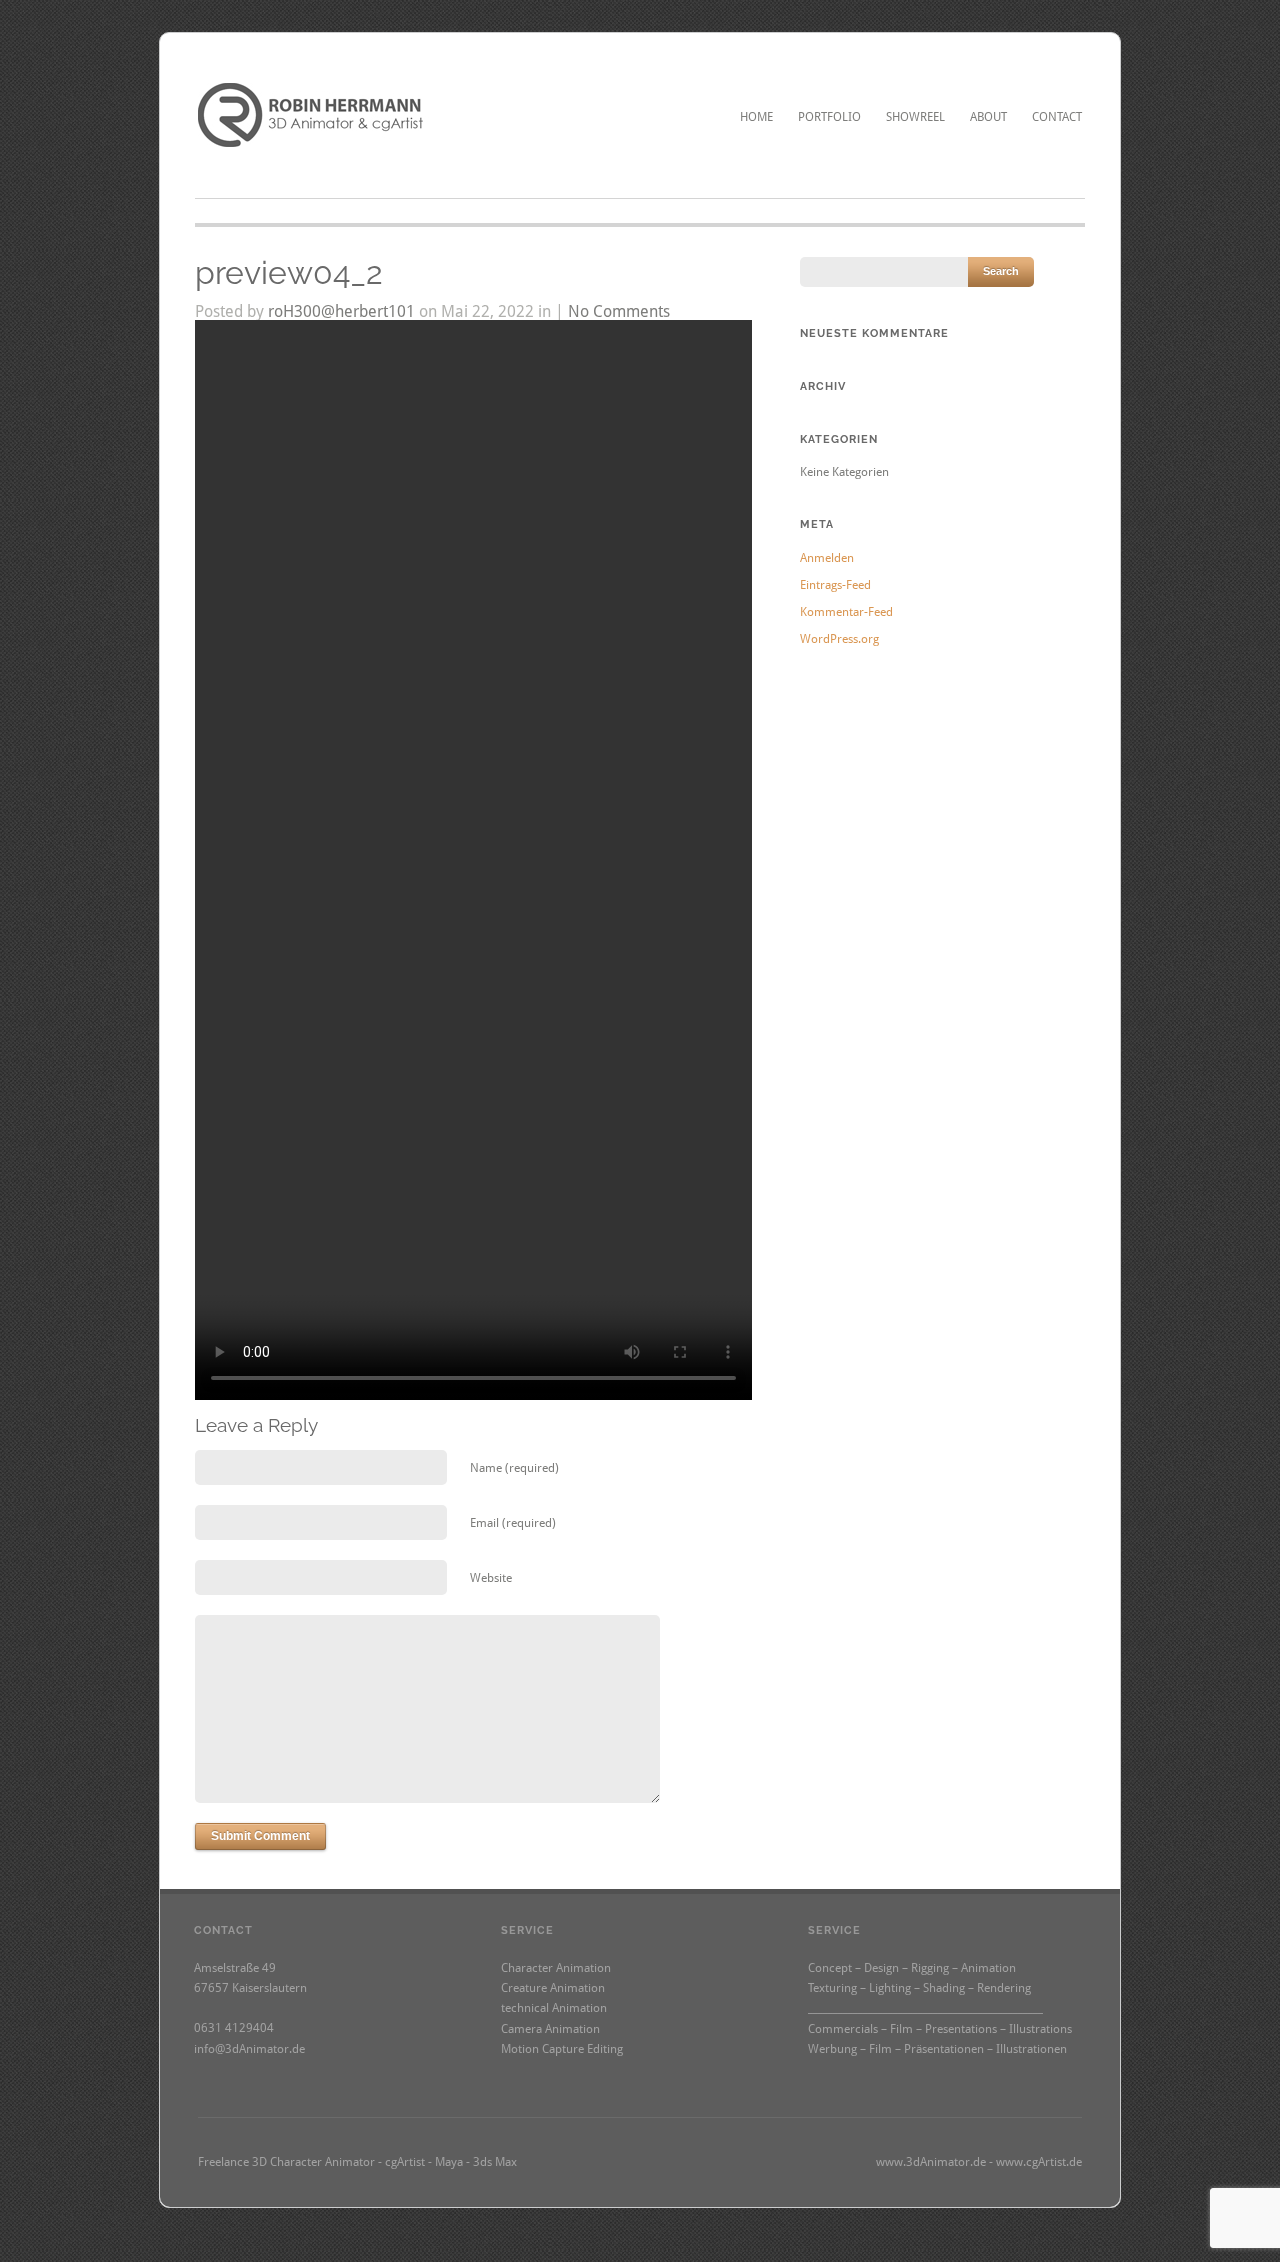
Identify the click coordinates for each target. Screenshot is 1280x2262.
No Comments (619, 311)
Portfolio (829, 117)
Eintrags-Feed (835, 585)
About (988, 117)
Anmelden (827, 558)
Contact (1057, 117)
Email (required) (513, 1523)
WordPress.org (839, 639)
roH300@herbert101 (341, 311)
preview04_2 (289, 272)
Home (756, 117)
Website (491, 1578)
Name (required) (514, 1468)
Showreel (915, 117)
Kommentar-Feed (846, 612)
